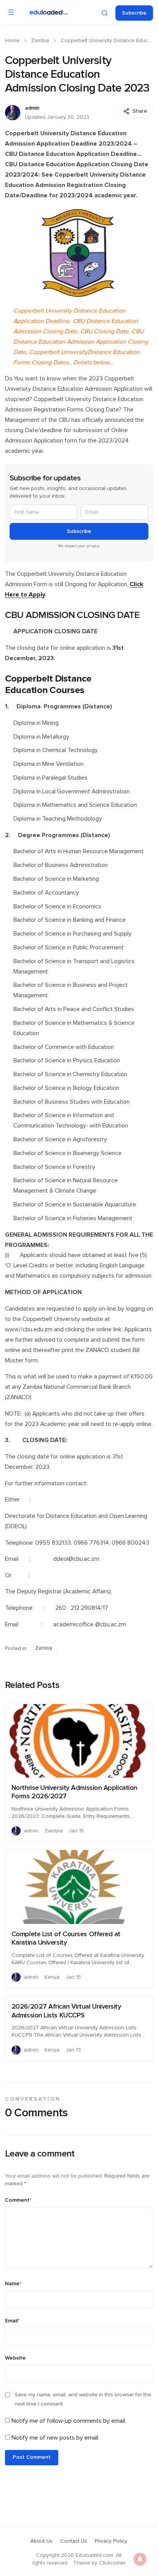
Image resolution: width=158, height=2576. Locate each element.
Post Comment (32, 2457)
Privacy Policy (111, 2541)
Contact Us (74, 2541)
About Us (41, 2541)
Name (13, 2284)
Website (15, 2358)
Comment (18, 2200)
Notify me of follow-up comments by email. (69, 2421)
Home (12, 41)
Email (12, 2321)
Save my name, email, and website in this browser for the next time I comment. (83, 2399)
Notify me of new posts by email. (55, 2438)
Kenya (52, 1977)
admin (32, 108)
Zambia (40, 41)
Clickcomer (112, 2563)
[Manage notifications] (140, 2559)
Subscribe (134, 13)
